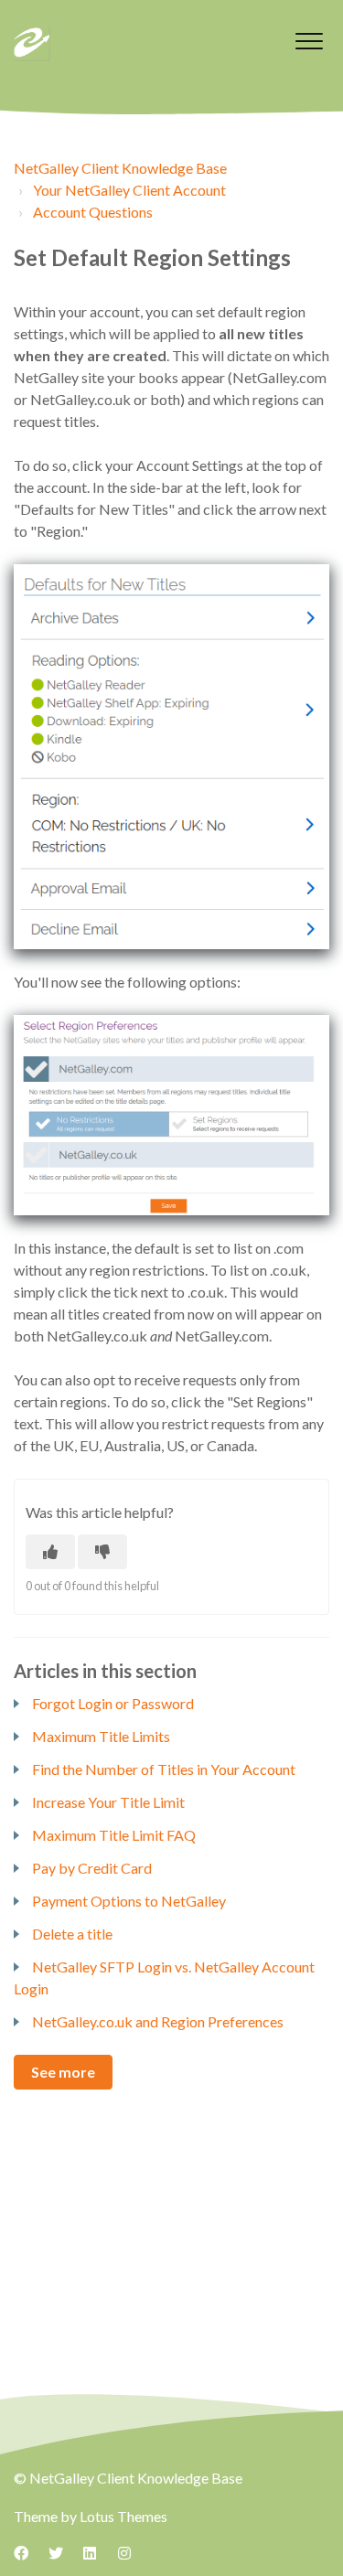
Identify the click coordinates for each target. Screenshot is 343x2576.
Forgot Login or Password (113, 1703)
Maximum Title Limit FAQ (114, 1835)
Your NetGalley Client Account (129, 190)
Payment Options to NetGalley (129, 1901)
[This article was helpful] (50, 1552)
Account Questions (93, 212)
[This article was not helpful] (102, 1552)
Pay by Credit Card (92, 1868)
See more (63, 2072)
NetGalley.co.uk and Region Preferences (158, 2021)
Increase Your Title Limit (108, 1802)
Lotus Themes (123, 2516)
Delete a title (72, 1934)
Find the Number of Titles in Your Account (164, 1769)
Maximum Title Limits (101, 1736)
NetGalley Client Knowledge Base (120, 168)
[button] (309, 41)
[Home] (32, 43)
